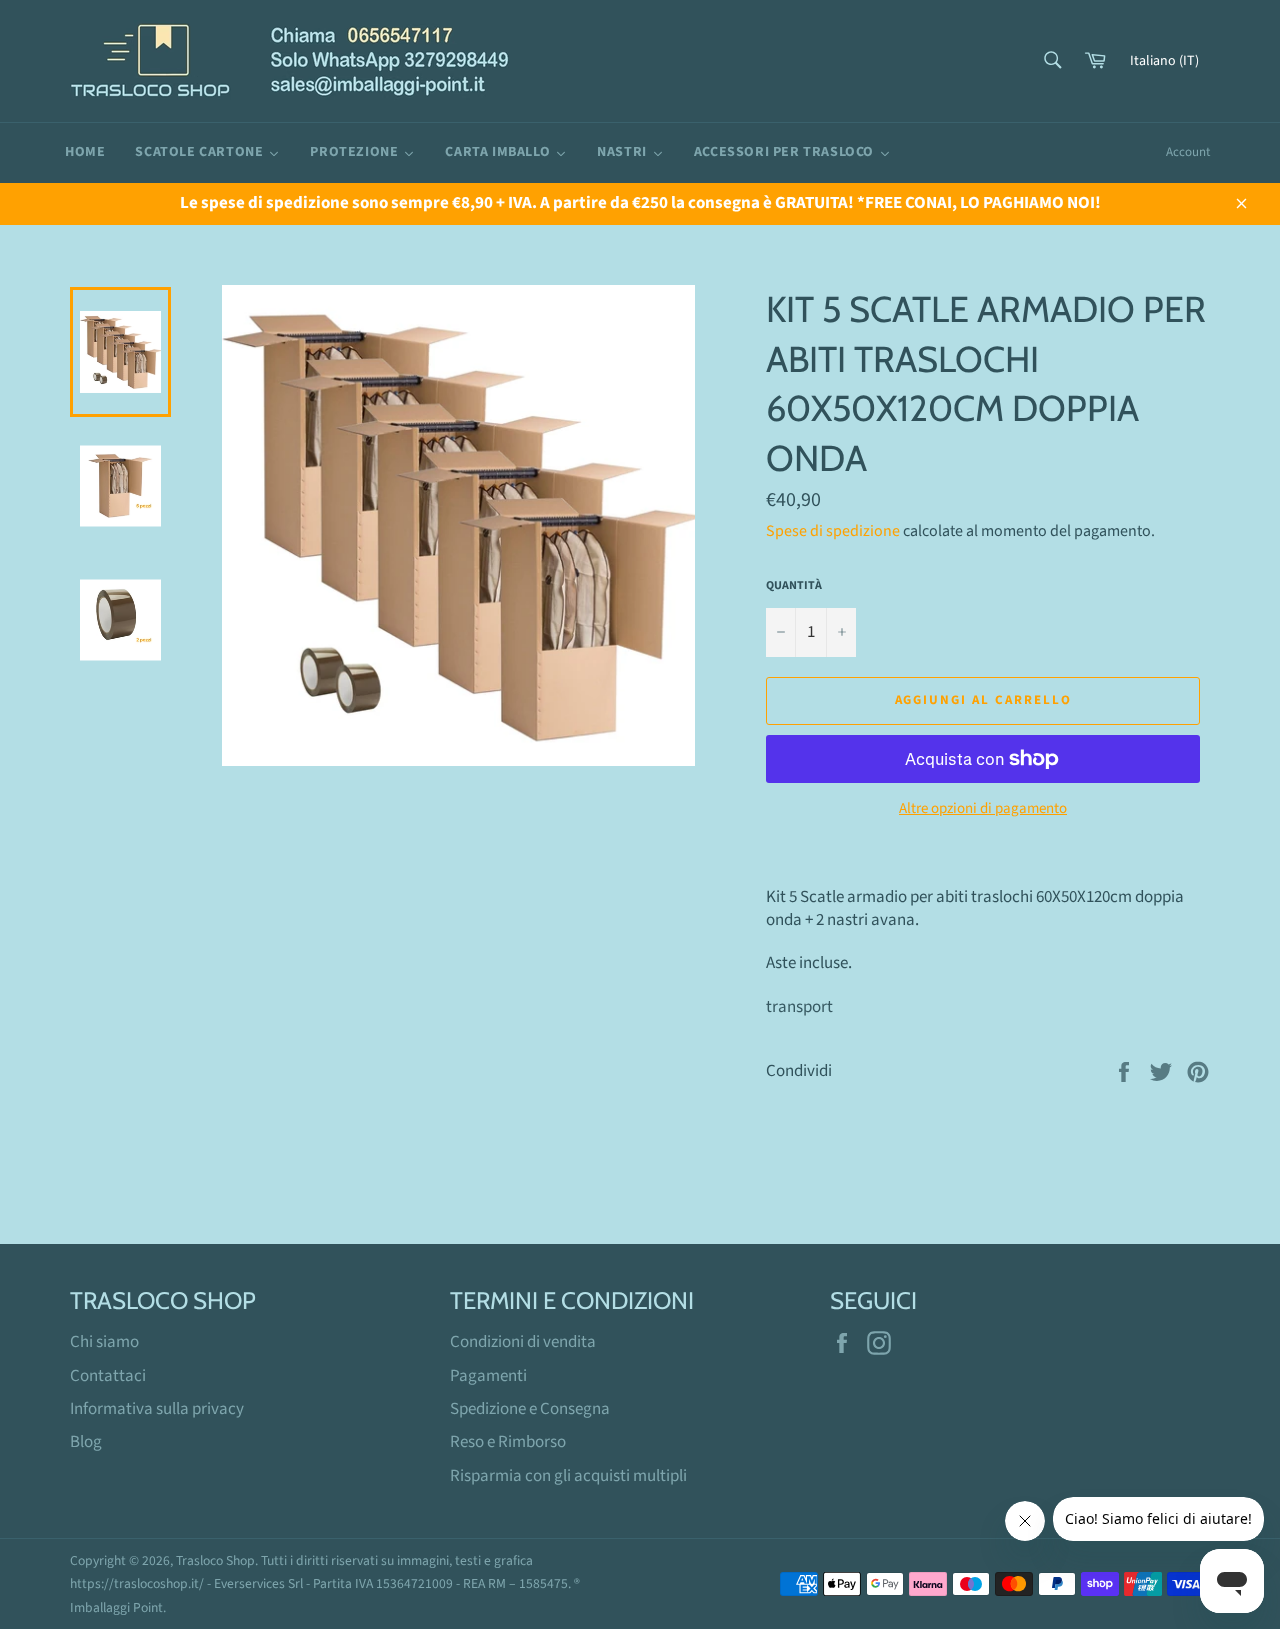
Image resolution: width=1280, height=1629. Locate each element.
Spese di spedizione (833, 531)
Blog (86, 1442)
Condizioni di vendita (523, 1342)
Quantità (794, 586)
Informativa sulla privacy (157, 1409)
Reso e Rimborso (508, 1442)
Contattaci (108, 1376)
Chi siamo (104, 1342)
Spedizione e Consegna (530, 1409)
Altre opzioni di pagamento (983, 809)
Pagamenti (488, 1376)
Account (1188, 152)
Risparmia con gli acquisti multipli (568, 1476)
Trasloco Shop (215, 1560)
